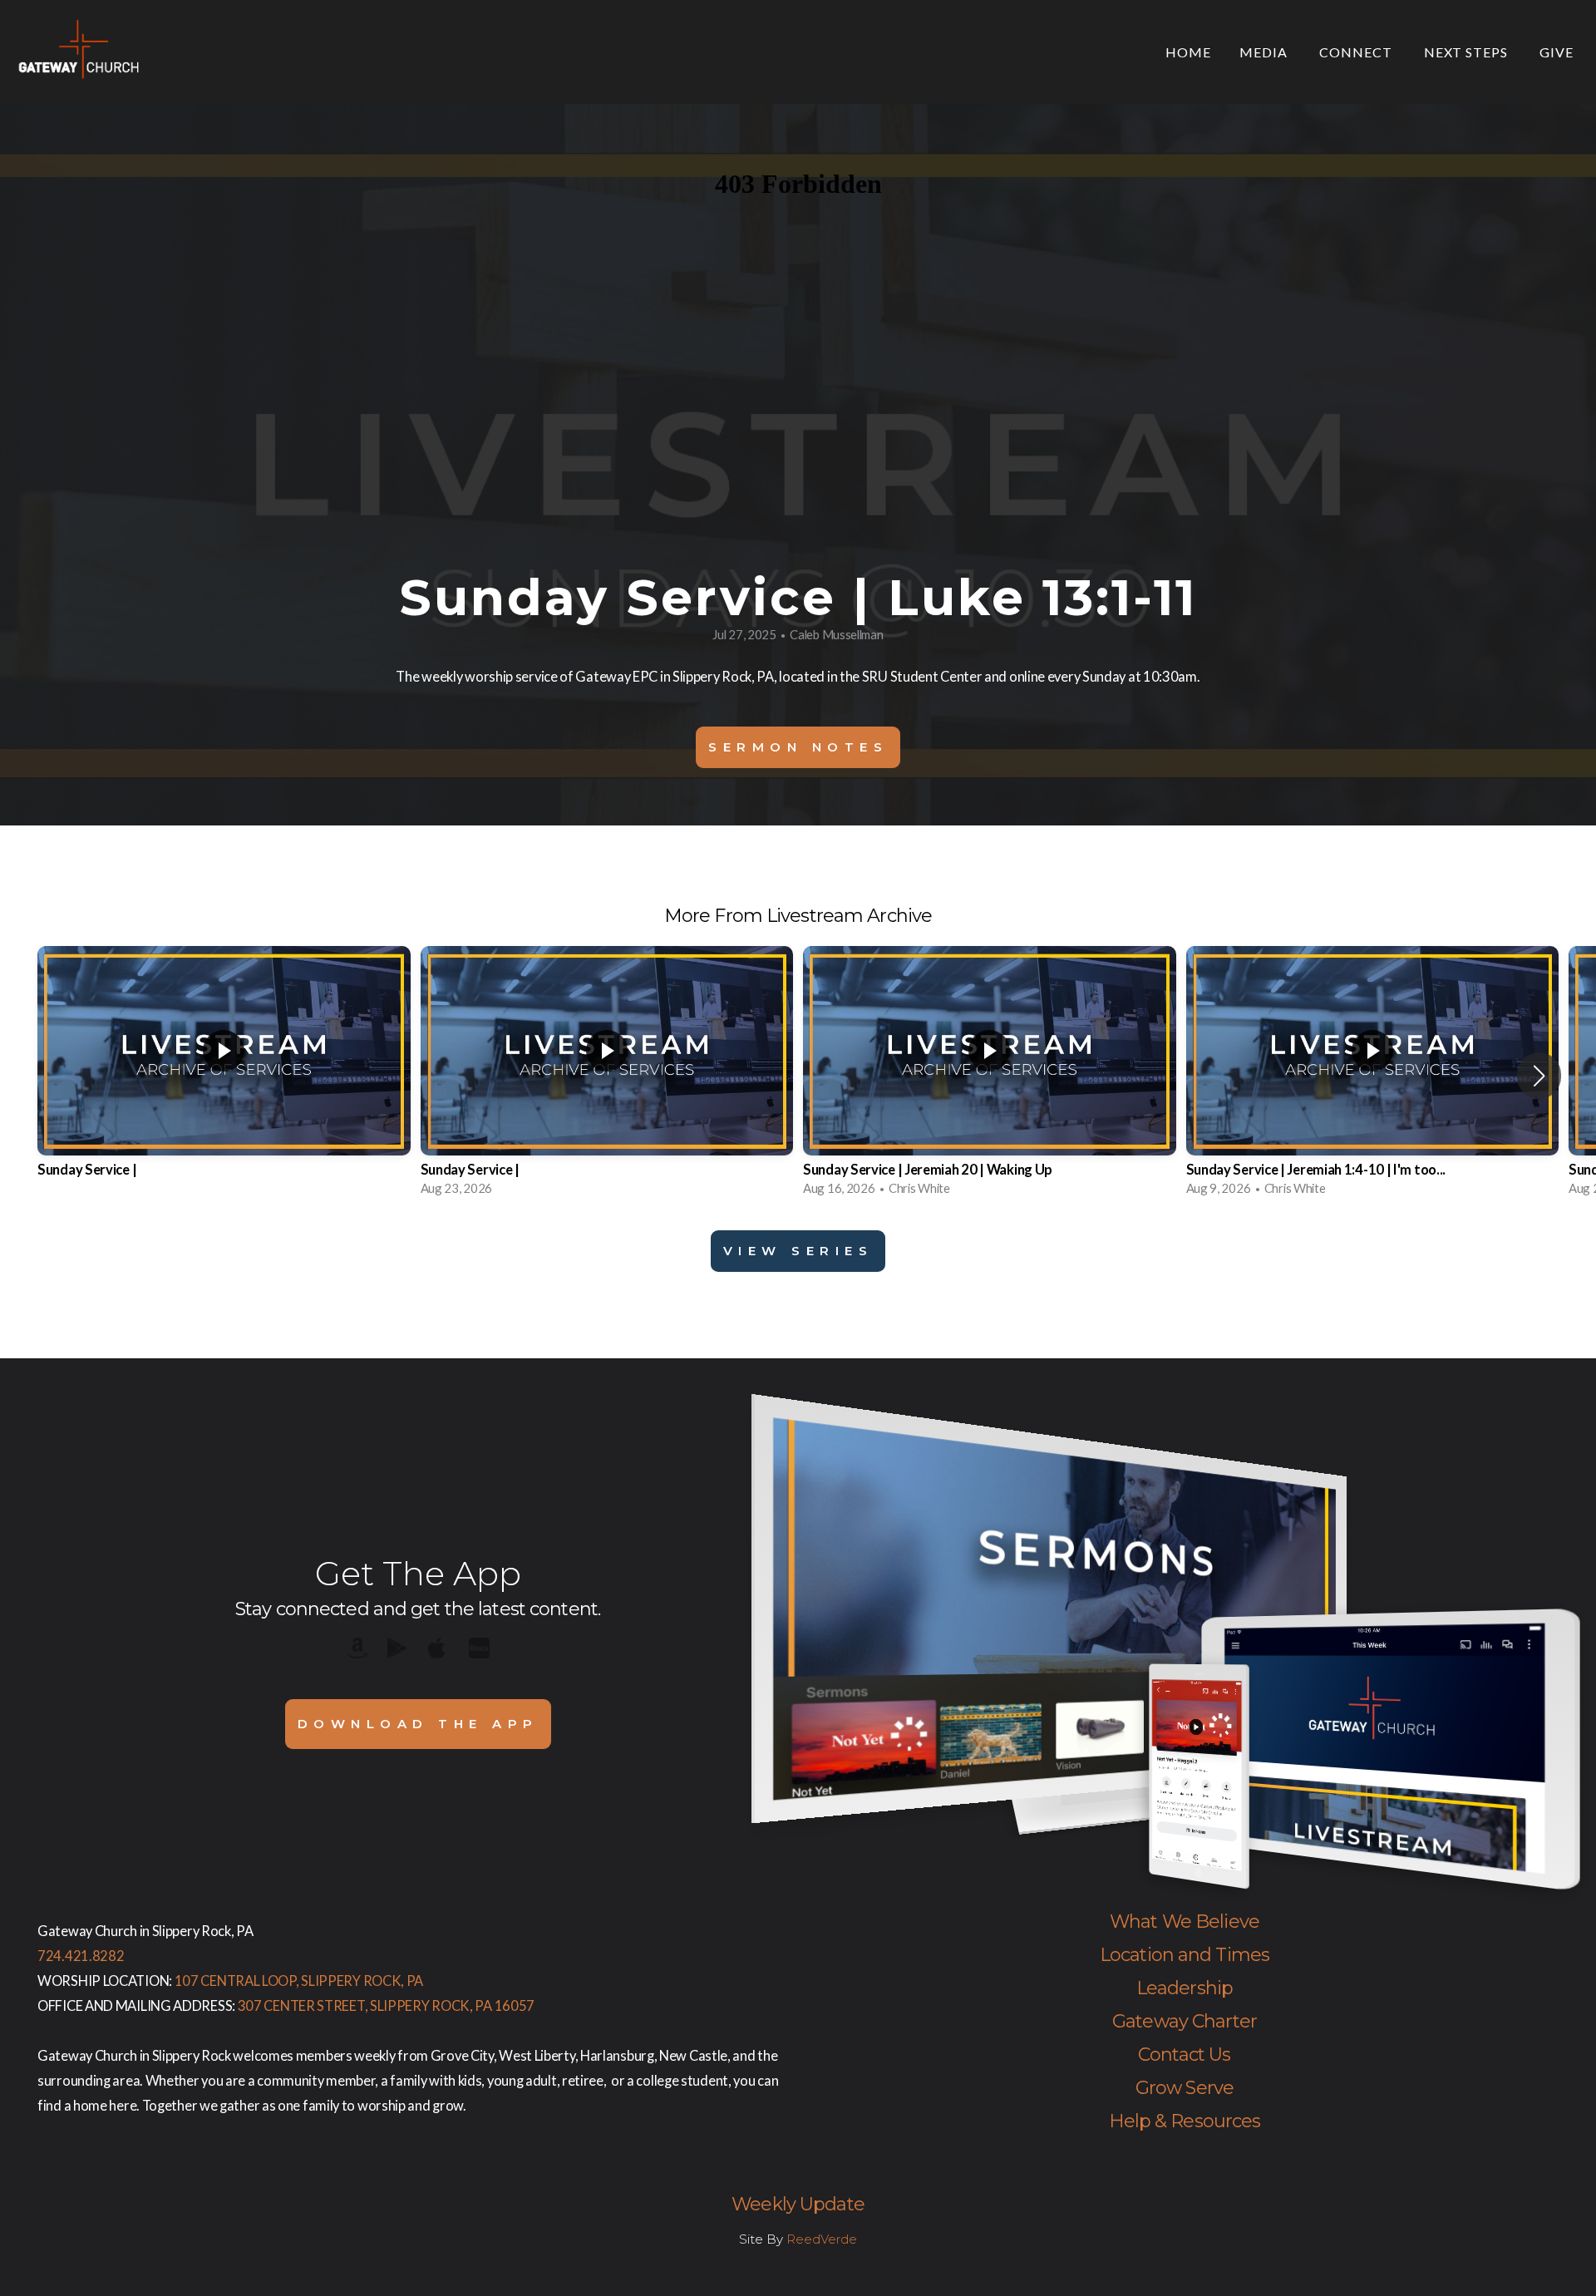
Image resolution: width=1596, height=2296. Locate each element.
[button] (1539, 1076)
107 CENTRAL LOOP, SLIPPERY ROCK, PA (299, 1981)
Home (1188, 52)
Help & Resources (1185, 2121)
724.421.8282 (81, 1956)
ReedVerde (822, 2239)
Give (1557, 52)
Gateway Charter (1185, 2021)
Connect (1357, 52)
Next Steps (1468, 52)
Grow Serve (1185, 2088)
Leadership (1185, 1988)
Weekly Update (798, 2204)
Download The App (418, 1724)
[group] (224, 1076)
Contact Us (1184, 2055)
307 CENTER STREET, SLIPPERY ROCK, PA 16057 (386, 2006)
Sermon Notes (798, 747)
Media (1265, 52)
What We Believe (1185, 1922)
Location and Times (1185, 1955)
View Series (798, 1251)
